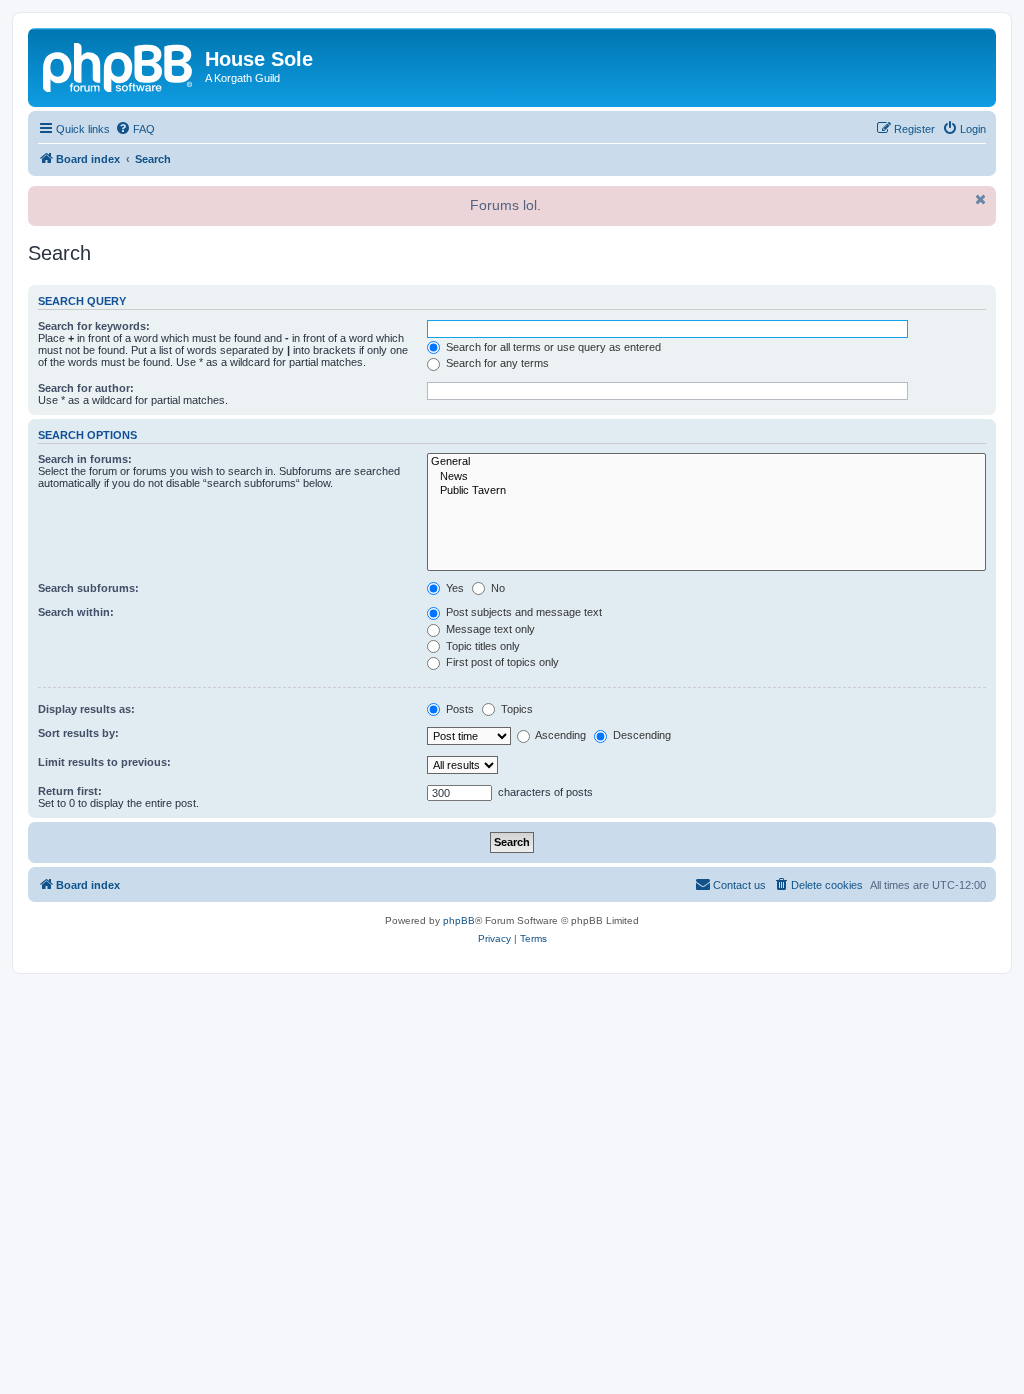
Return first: (70, 791)
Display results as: (86, 709)
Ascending (559, 735)
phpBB (459, 920)
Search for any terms (496, 363)
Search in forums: (85, 459)
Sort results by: (78, 733)
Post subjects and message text (522, 612)
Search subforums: (88, 588)
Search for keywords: (94, 326)
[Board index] (119, 65)
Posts (458, 709)
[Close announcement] (979, 199)
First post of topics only (501, 662)
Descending (640, 735)
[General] (706, 462)
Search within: (76, 612)
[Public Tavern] (706, 491)
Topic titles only (481, 646)
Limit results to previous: (104, 762)
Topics (515, 709)
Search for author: (86, 388)
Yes (453, 588)
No (496, 588)
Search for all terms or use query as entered (552, 347)
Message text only (489, 629)
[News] (706, 477)
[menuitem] (135, 129)
